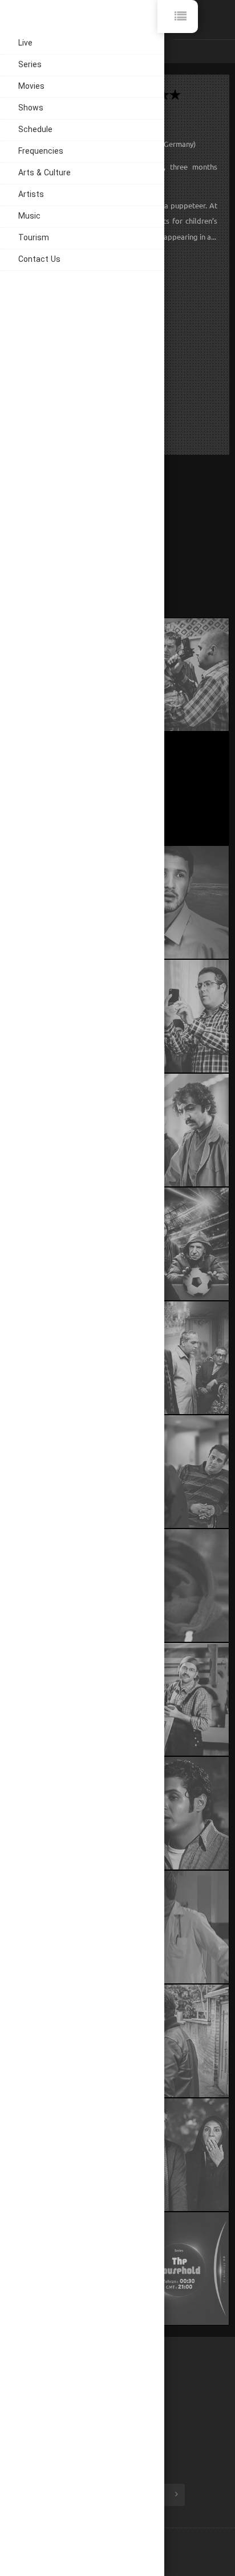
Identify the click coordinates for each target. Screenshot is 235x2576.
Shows (31, 108)
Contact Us (39, 260)
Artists (31, 195)
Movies (31, 87)
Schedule (35, 130)
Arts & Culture (44, 173)
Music (29, 217)
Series (30, 65)
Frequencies (41, 152)
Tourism (34, 238)
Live (25, 44)
